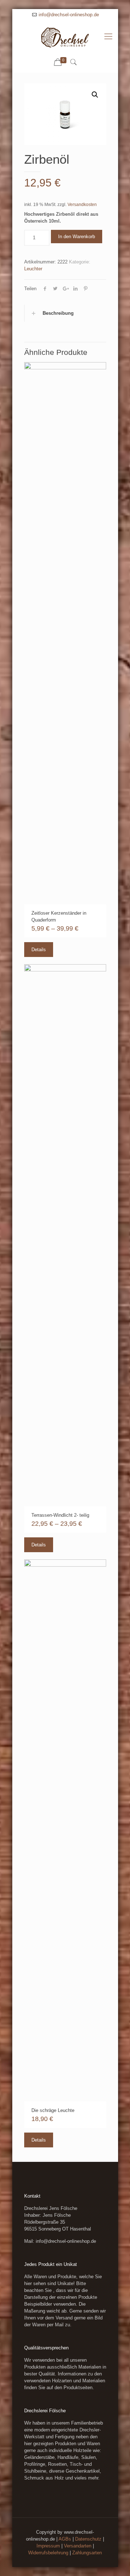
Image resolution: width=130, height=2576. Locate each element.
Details (39, 950)
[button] (95, 95)
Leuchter (33, 269)
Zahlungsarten (87, 2553)
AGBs (65, 2539)
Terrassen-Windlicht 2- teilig (60, 1515)
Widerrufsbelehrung (48, 2553)
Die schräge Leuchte (53, 2110)
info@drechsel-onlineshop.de (69, 15)
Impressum (48, 2546)
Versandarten (78, 2546)
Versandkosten (82, 204)
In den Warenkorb (77, 237)
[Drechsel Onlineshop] (65, 37)
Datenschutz (88, 2539)
